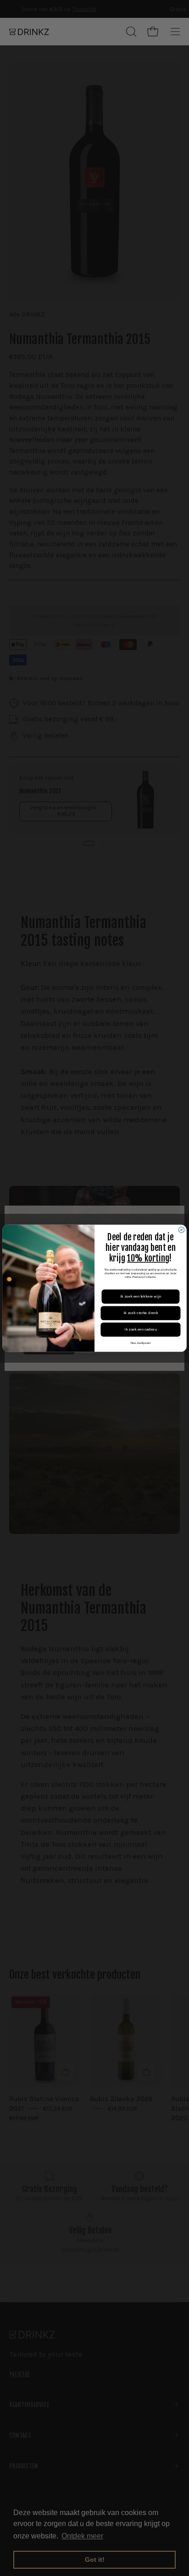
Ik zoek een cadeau (141, 1329)
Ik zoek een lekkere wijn (141, 1296)
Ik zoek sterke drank (141, 1313)
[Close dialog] (181, 1229)
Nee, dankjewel (141, 1343)
